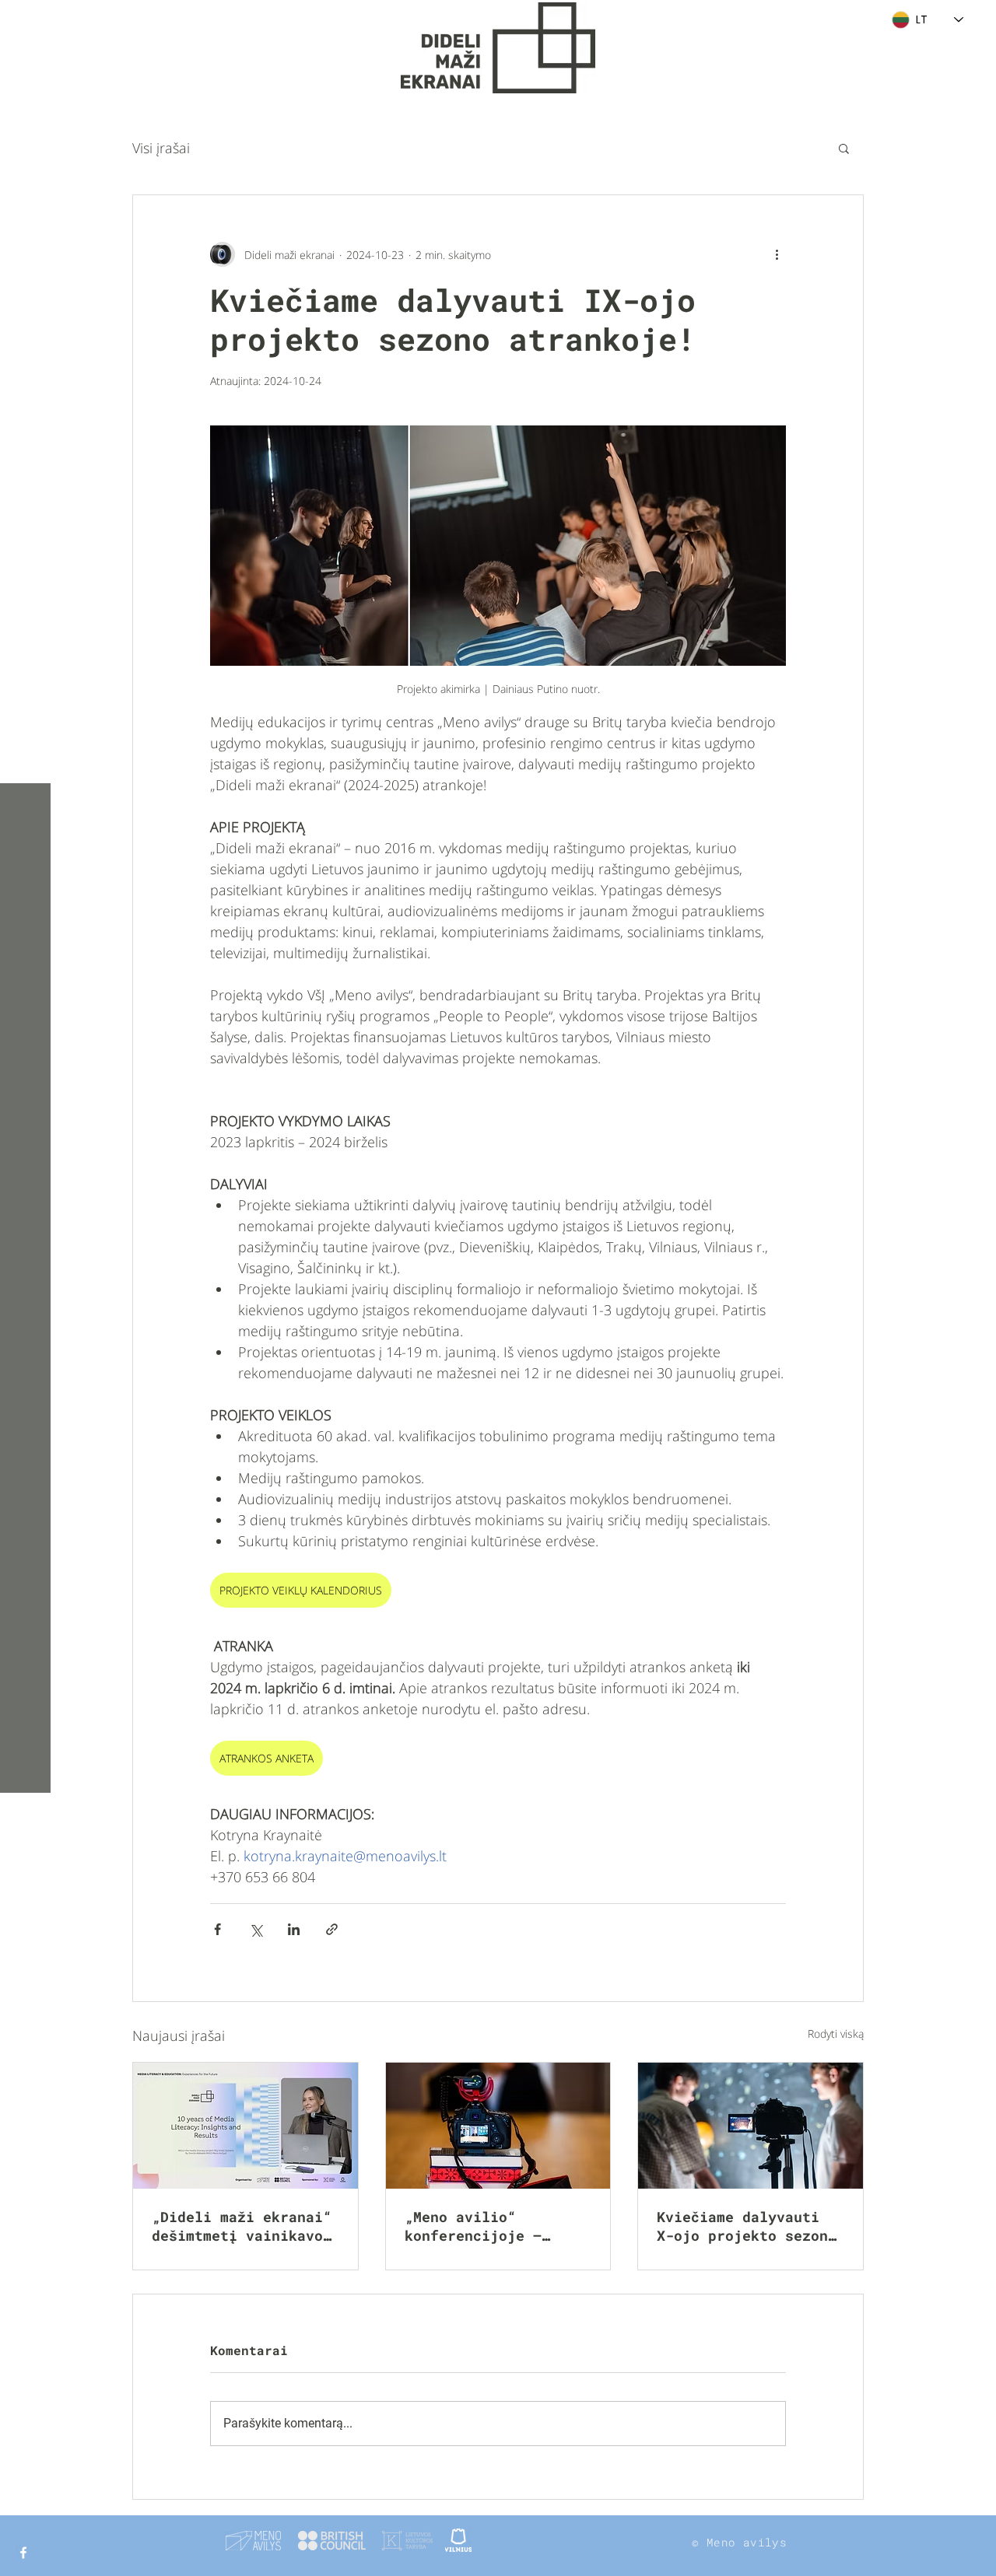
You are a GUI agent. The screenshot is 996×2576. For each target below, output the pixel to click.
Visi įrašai (161, 148)
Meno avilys (747, 2542)
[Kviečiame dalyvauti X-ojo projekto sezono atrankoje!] (751, 2126)
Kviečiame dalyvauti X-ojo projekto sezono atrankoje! (747, 2226)
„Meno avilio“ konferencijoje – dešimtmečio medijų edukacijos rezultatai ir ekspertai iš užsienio (494, 2226)
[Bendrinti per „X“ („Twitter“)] (256, 1929)
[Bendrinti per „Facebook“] (217, 1929)
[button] (27, 23)
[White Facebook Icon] (23, 2553)
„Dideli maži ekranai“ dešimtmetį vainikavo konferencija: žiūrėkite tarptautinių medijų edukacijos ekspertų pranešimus (242, 2226)
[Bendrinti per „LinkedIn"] (294, 1929)
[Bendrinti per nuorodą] (332, 1929)
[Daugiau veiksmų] (777, 254)
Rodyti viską (836, 2033)
